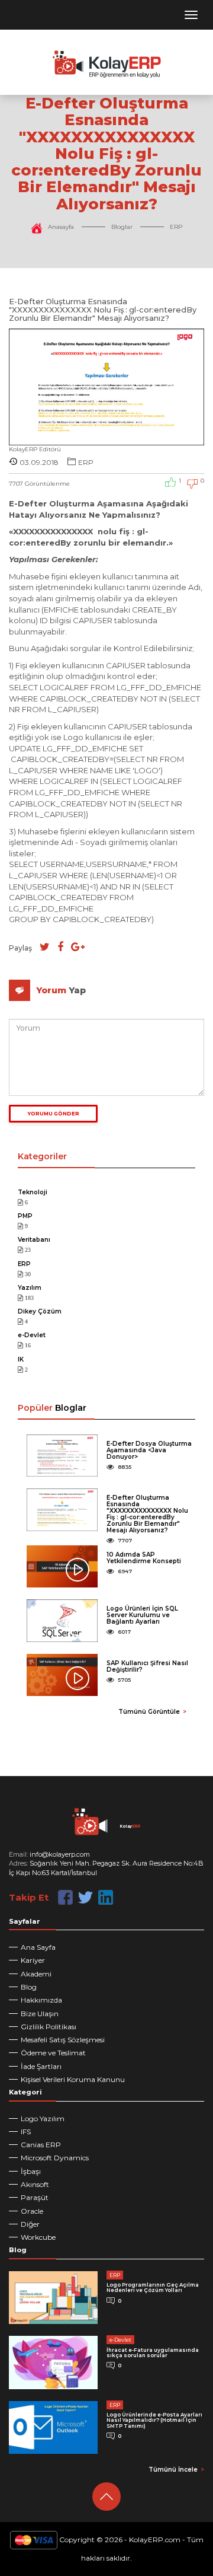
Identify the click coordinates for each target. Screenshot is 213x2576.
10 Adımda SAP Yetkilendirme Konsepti (144, 1558)
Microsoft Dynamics (55, 2158)
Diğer (30, 2224)
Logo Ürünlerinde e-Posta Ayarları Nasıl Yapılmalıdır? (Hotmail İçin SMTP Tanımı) (154, 2420)
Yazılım (30, 1288)
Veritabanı (34, 1240)
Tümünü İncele (173, 2470)
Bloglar (122, 227)
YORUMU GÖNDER (54, 1114)
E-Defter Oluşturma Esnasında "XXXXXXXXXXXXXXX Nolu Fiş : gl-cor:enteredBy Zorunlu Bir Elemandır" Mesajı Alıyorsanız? (147, 1514)
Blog (29, 1987)
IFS (26, 2132)
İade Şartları (41, 2066)
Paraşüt (35, 2197)
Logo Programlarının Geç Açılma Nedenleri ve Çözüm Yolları (153, 2288)
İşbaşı (31, 2171)
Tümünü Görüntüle (149, 1712)
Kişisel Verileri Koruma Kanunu (73, 2079)
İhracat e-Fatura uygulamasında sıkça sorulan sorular (153, 2353)
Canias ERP (41, 2145)
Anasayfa (61, 227)
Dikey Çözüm (40, 1311)
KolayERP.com (155, 2540)
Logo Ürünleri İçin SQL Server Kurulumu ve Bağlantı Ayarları (142, 1615)
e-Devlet (32, 1335)
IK (21, 1359)
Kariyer (33, 1960)
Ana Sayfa (38, 1947)
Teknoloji (33, 1192)
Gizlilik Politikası (49, 2027)
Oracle (32, 2211)
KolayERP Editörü (35, 449)
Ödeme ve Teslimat (53, 2053)
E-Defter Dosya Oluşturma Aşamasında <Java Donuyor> (149, 1450)
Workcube (38, 2237)
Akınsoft (35, 2184)
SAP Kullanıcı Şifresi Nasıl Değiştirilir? (147, 1666)
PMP (25, 1216)
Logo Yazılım (43, 2118)
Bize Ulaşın (40, 2014)
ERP (176, 227)
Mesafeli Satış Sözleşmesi (63, 2040)
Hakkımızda (41, 2000)
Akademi (36, 1974)
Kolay (130, 1826)
